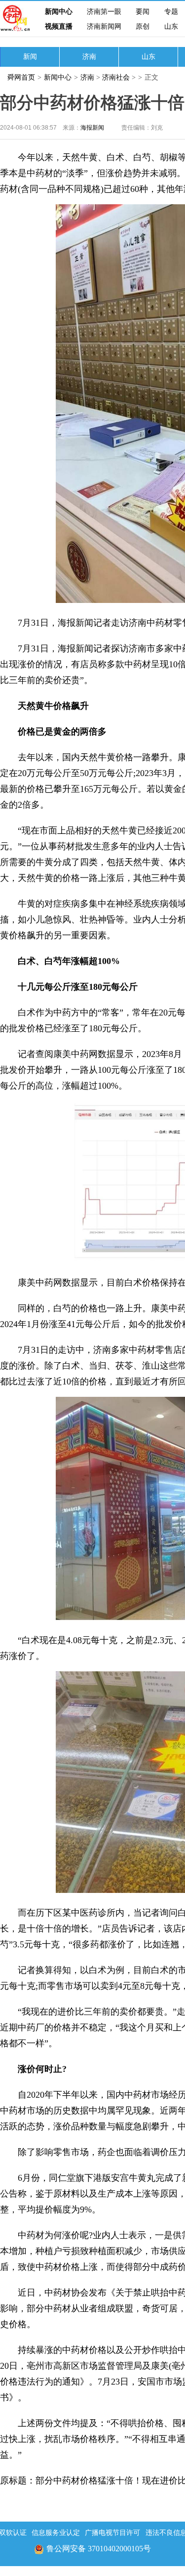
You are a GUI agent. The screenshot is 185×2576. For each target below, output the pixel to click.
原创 (143, 26)
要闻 (143, 12)
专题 (171, 12)
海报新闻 (92, 128)
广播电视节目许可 (112, 2533)
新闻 (30, 57)
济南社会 (116, 77)
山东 (171, 26)
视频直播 (59, 26)
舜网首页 (21, 77)
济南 (89, 57)
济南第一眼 (104, 12)
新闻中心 (59, 12)
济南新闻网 (104, 26)
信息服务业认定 (56, 2533)
